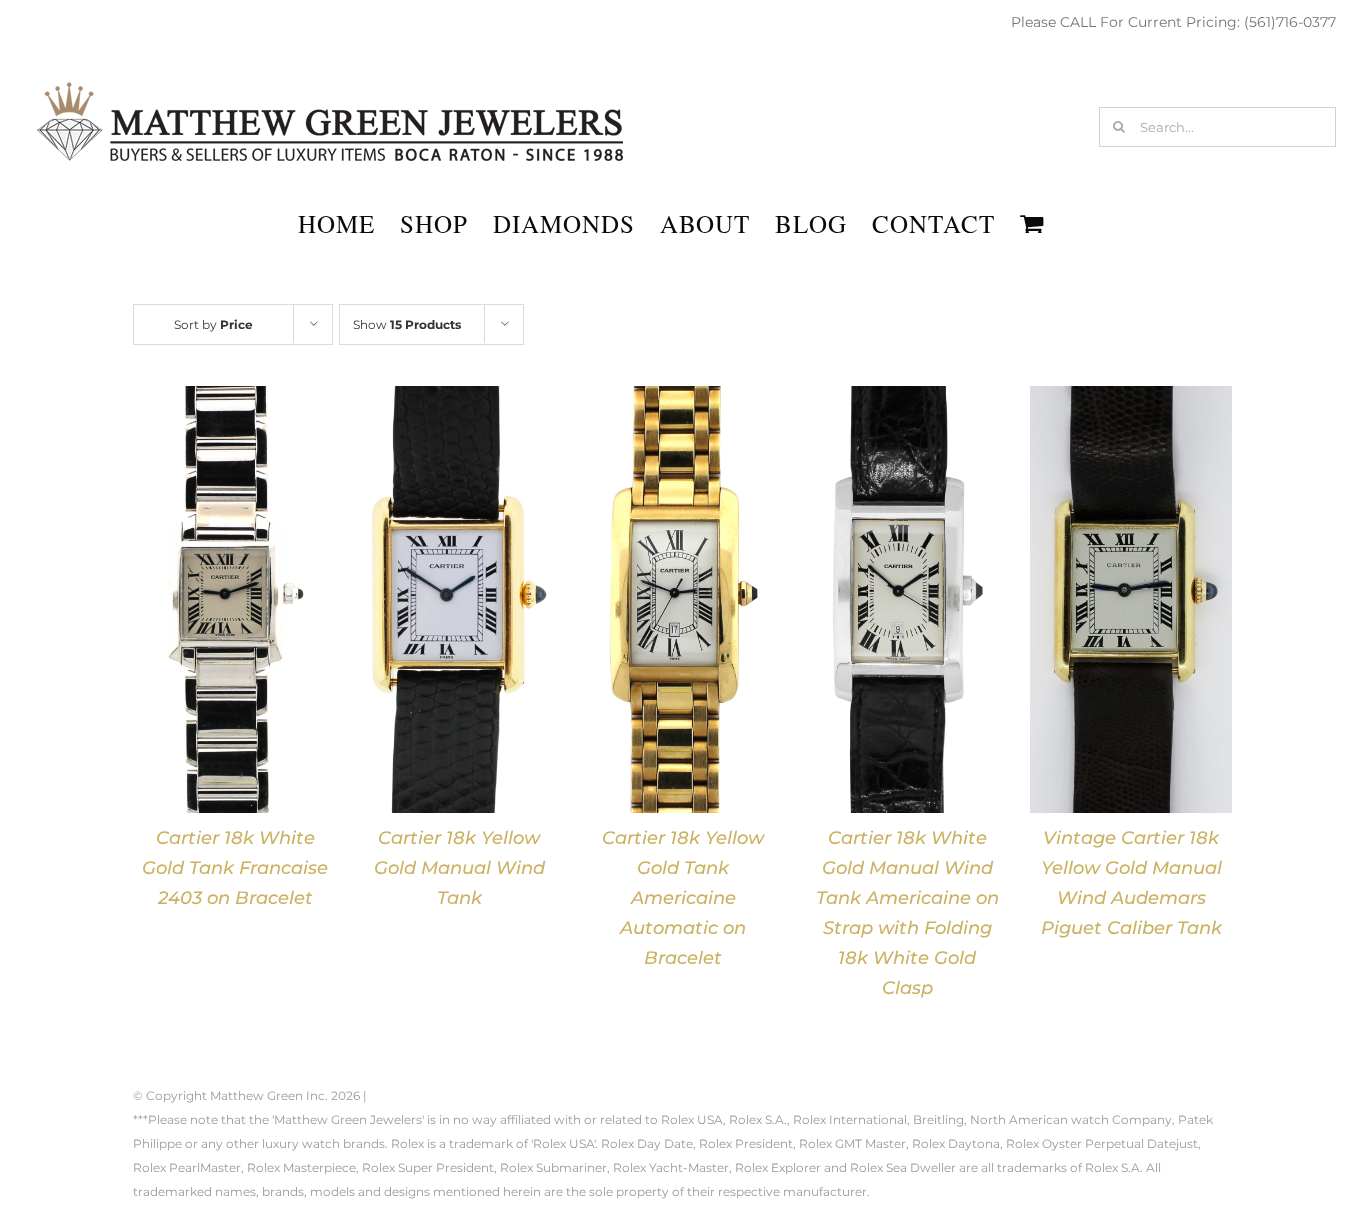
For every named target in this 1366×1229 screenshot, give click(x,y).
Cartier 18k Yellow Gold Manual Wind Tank (459, 868)
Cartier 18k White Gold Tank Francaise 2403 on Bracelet (235, 868)
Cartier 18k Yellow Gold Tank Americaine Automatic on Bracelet (683, 898)
